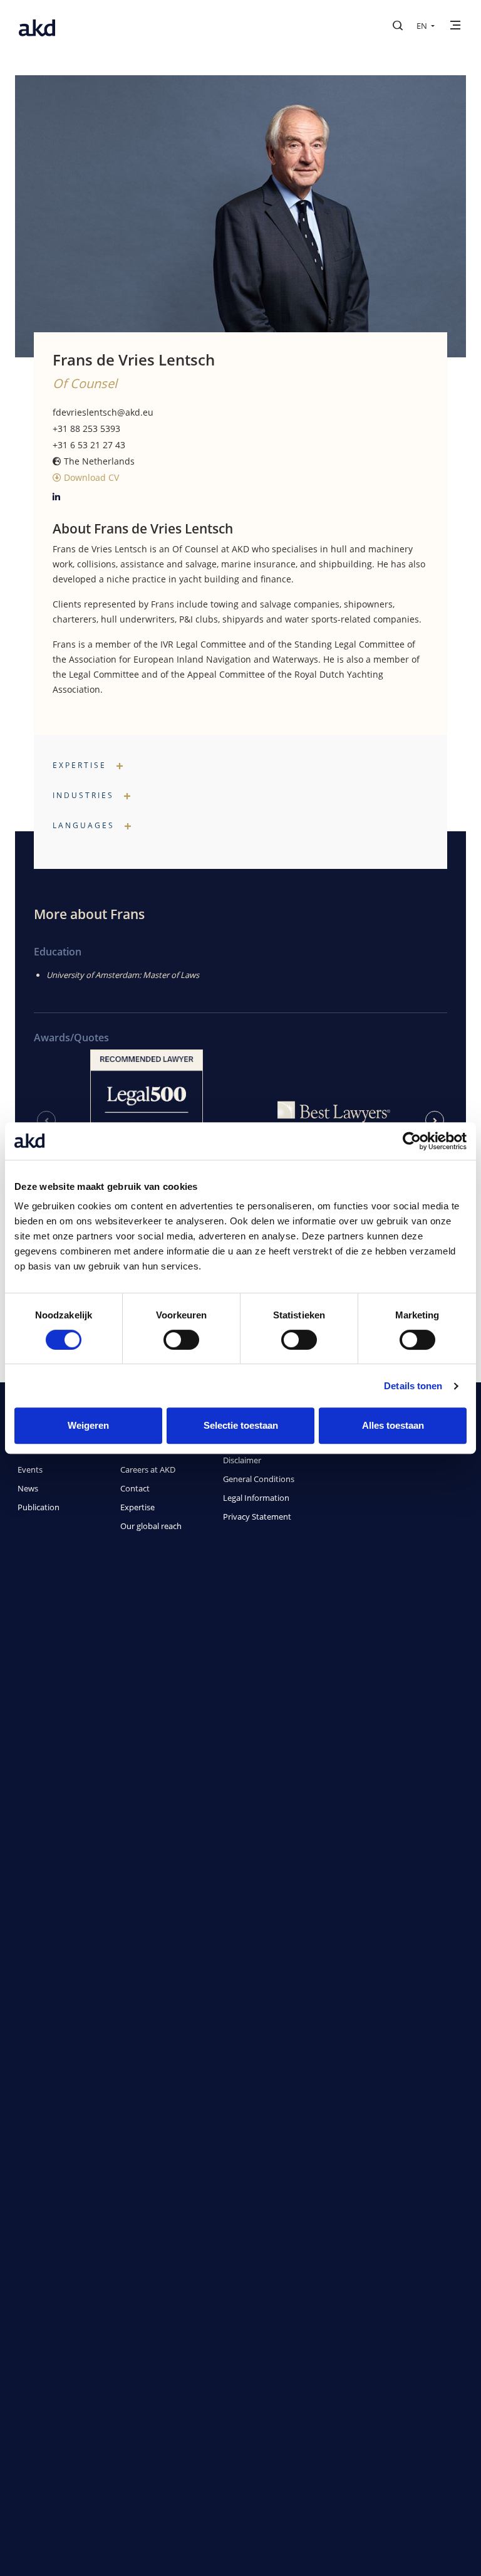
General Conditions (259, 1479)
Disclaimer (242, 1460)
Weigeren (88, 1425)
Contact (135, 1488)
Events (30, 1469)
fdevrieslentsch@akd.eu (103, 412)
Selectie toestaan (241, 1425)
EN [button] (423, 26)
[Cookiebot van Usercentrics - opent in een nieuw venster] (412, 1141)
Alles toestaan (393, 1425)
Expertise (137, 1507)
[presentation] (46, 1120)
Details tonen (413, 1386)
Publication (39, 1507)
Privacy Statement (257, 1517)
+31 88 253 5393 (86, 428)
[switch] (181, 1340)
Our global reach (151, 1526)
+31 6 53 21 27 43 (89, 445)
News (28, 1488)
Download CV (90, 477)
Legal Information (256, 1498)
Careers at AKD (148, 1469)
